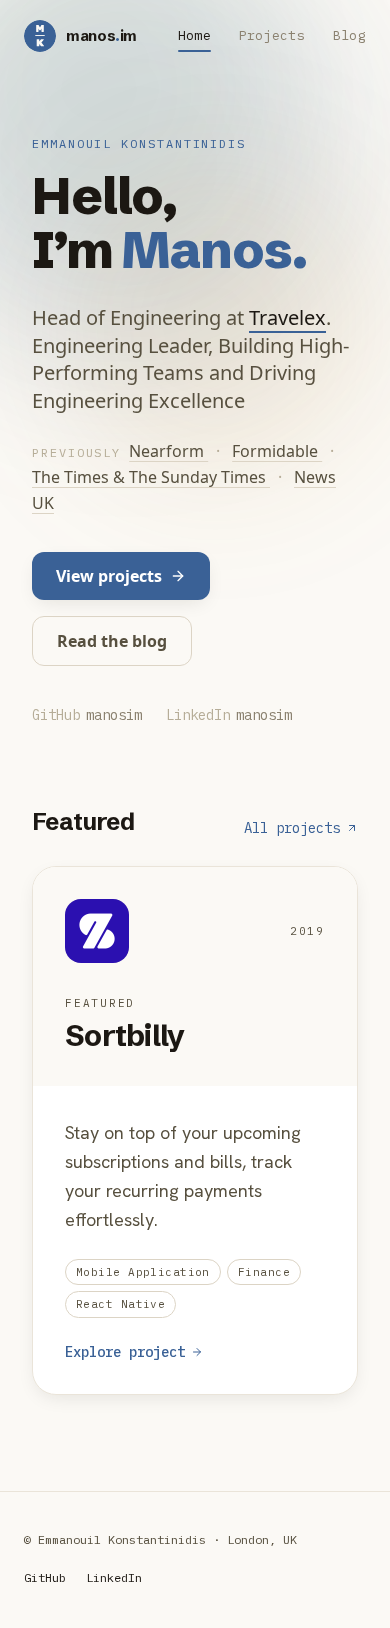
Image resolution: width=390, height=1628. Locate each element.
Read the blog (112, 641)
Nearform (168, 451)
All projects (292, 828)
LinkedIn (114, 1577)
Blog (349, 35)
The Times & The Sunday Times (151, 477)
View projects (109, 576)
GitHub (45, 1577)
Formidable (277, 451)
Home (194, 35)
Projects (272, 35)
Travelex (287, 317)
